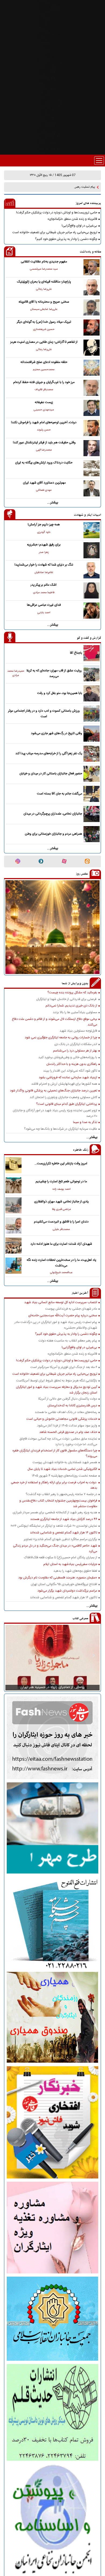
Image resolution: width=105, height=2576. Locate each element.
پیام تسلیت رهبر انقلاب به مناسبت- (74, 187)
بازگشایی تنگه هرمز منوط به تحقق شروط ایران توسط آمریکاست (57, 1381)
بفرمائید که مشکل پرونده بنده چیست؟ (72, 993)
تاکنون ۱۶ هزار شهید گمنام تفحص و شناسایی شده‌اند (64, 1533)
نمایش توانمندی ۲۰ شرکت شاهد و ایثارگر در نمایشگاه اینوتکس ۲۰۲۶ (54, 1526)
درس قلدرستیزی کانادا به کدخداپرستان (72, 1406)
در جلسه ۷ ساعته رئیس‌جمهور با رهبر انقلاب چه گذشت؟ (61, 1494)
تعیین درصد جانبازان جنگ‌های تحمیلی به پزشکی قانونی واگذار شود (54, 1091)
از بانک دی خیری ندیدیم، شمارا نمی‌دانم (71, 1006)
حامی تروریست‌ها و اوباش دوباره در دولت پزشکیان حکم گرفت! (57, 213)
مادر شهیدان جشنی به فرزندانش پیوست (71, 1309)
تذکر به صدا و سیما (85, 1122)
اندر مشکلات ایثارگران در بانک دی (76, 1044)
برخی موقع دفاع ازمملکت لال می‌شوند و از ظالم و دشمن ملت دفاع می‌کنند (55, 1022)
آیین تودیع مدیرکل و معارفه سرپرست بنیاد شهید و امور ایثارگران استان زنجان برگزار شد (57, 1390)
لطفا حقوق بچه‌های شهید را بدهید (75, 1571)
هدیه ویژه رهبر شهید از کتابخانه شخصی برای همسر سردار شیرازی (55, 1512)
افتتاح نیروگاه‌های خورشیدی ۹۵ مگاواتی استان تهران (64, 1584)
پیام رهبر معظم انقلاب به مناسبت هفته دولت (68, 1341)
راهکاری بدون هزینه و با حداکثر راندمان (72, 1064)
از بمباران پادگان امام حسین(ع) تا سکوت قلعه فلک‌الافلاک (61, 1558)
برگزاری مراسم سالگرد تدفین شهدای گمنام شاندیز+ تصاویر (60, 1539)
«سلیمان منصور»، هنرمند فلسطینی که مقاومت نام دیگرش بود (58, 1578)
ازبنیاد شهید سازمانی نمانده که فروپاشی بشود (68, 1077)
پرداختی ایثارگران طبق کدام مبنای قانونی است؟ (67, 1104)
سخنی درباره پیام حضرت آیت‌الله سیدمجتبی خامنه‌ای (63, 1315)
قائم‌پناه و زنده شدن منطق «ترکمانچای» (72, 219)
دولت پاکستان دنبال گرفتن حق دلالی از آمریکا (68, 1399)
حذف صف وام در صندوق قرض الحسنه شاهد (68, 1432)
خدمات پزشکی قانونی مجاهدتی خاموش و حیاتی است (62, 1419)
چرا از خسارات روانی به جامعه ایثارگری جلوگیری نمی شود (61, 1038)
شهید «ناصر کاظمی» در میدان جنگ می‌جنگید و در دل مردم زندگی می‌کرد (55, 1548)
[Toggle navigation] (99, 161)
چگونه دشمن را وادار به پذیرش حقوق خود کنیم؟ (66, 239)
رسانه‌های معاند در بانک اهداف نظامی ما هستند (66, 1412)
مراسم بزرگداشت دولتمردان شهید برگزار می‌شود (67, 1591)
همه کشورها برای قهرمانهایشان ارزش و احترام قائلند (64, 1084)
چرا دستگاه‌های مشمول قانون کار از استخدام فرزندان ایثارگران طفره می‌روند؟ (55, 1453)
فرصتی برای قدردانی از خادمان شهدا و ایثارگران (67, 999)
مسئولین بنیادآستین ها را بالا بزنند (75, 1012)
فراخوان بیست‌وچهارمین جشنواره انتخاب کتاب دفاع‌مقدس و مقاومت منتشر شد (58, 1503)
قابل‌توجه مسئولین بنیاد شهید (78, 1031)
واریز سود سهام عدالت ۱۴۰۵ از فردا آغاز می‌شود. (67, 1426)
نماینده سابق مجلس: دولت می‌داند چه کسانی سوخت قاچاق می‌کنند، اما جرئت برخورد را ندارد (58, 1441)
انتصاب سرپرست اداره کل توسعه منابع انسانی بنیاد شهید (61, 1302)
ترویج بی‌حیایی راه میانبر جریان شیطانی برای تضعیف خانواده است (55, 232)
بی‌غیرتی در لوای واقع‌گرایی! (79, 226)
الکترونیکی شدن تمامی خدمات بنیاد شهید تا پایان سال (62, 1469)
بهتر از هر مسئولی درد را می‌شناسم (75, 1051)
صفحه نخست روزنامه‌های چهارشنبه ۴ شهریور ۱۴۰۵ (64, 1476)
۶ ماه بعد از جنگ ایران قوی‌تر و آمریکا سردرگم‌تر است (64, 1367)
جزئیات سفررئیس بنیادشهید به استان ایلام (70, 1564)
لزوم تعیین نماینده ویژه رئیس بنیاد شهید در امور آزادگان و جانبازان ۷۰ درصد (55, 1113)
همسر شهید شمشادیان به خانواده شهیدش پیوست (65, 1462)
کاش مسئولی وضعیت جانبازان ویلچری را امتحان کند (63, 1097)
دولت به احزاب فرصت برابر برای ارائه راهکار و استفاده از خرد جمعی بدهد (54, 1485)
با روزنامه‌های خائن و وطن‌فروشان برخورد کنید (68, 1057)
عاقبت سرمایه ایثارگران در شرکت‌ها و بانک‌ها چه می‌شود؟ (61, 1129)
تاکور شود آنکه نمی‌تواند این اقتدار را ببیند (70, 1071)
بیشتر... (53, 503)
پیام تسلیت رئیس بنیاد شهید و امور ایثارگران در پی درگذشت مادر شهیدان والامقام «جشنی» (56, 1325)
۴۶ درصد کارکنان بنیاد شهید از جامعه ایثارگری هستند (64, 1519)
